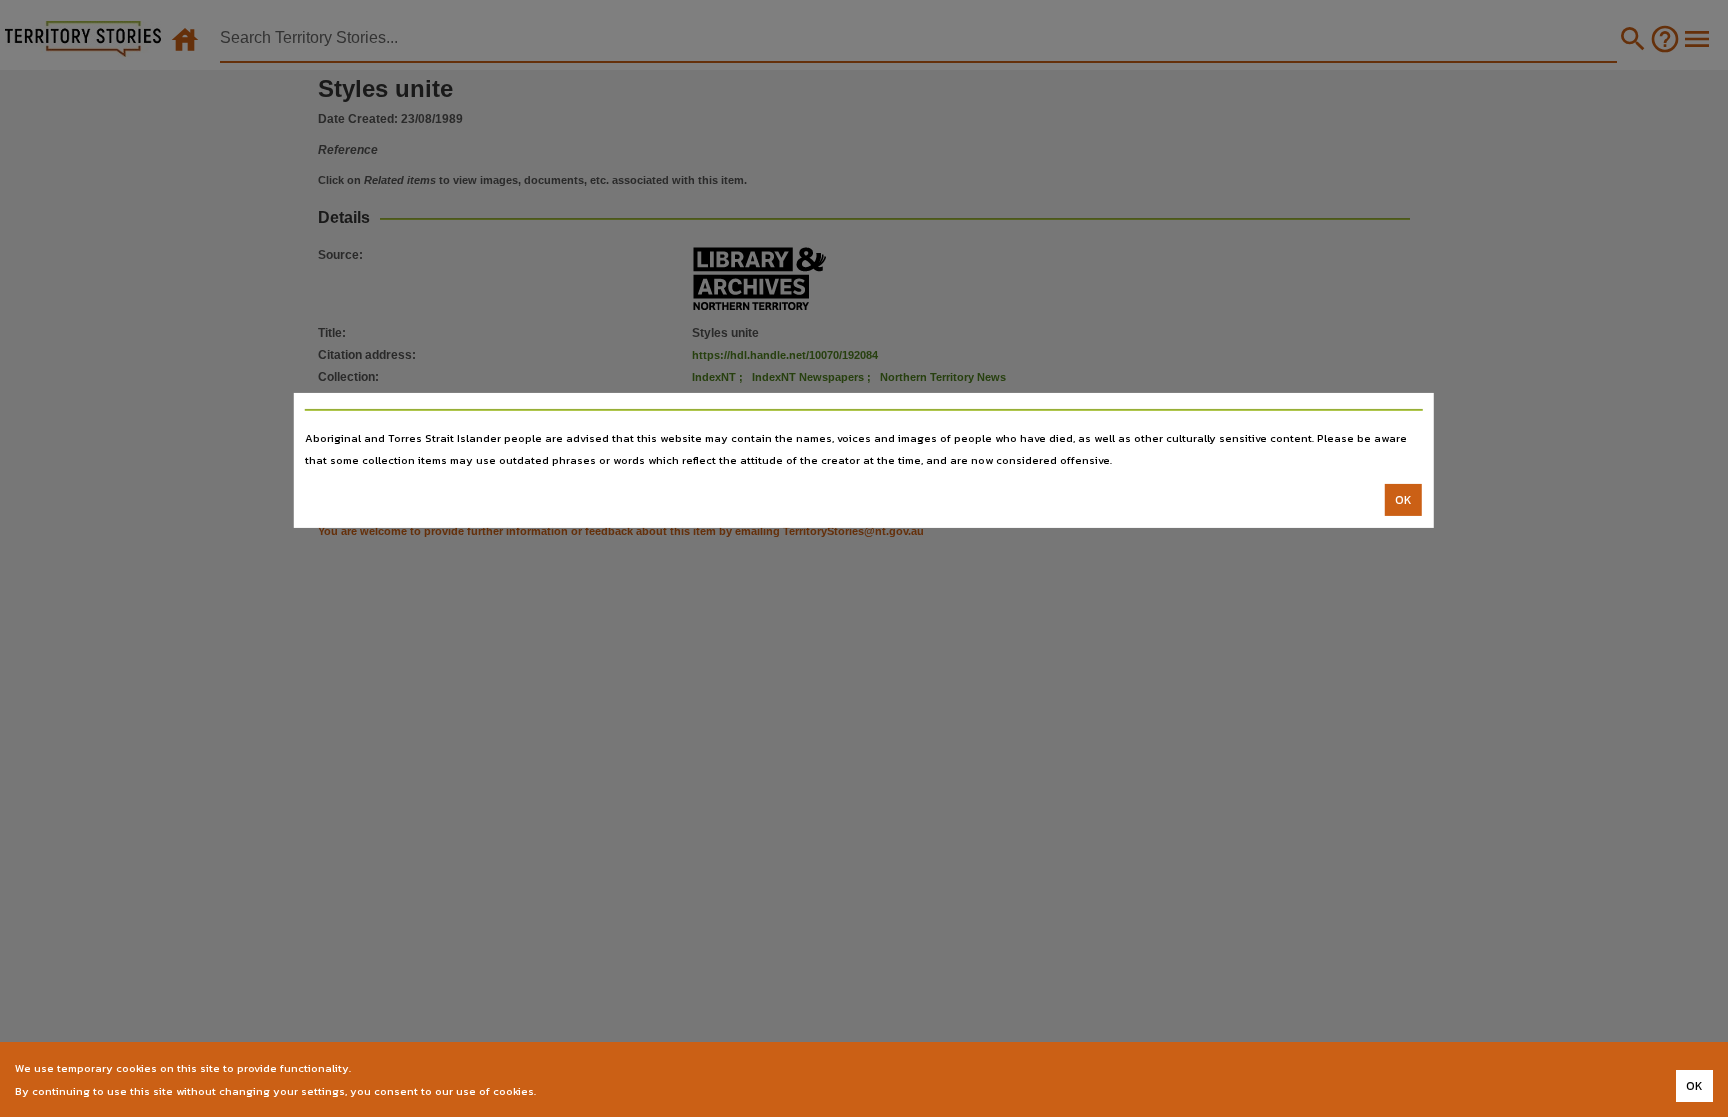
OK (1403, 500)
